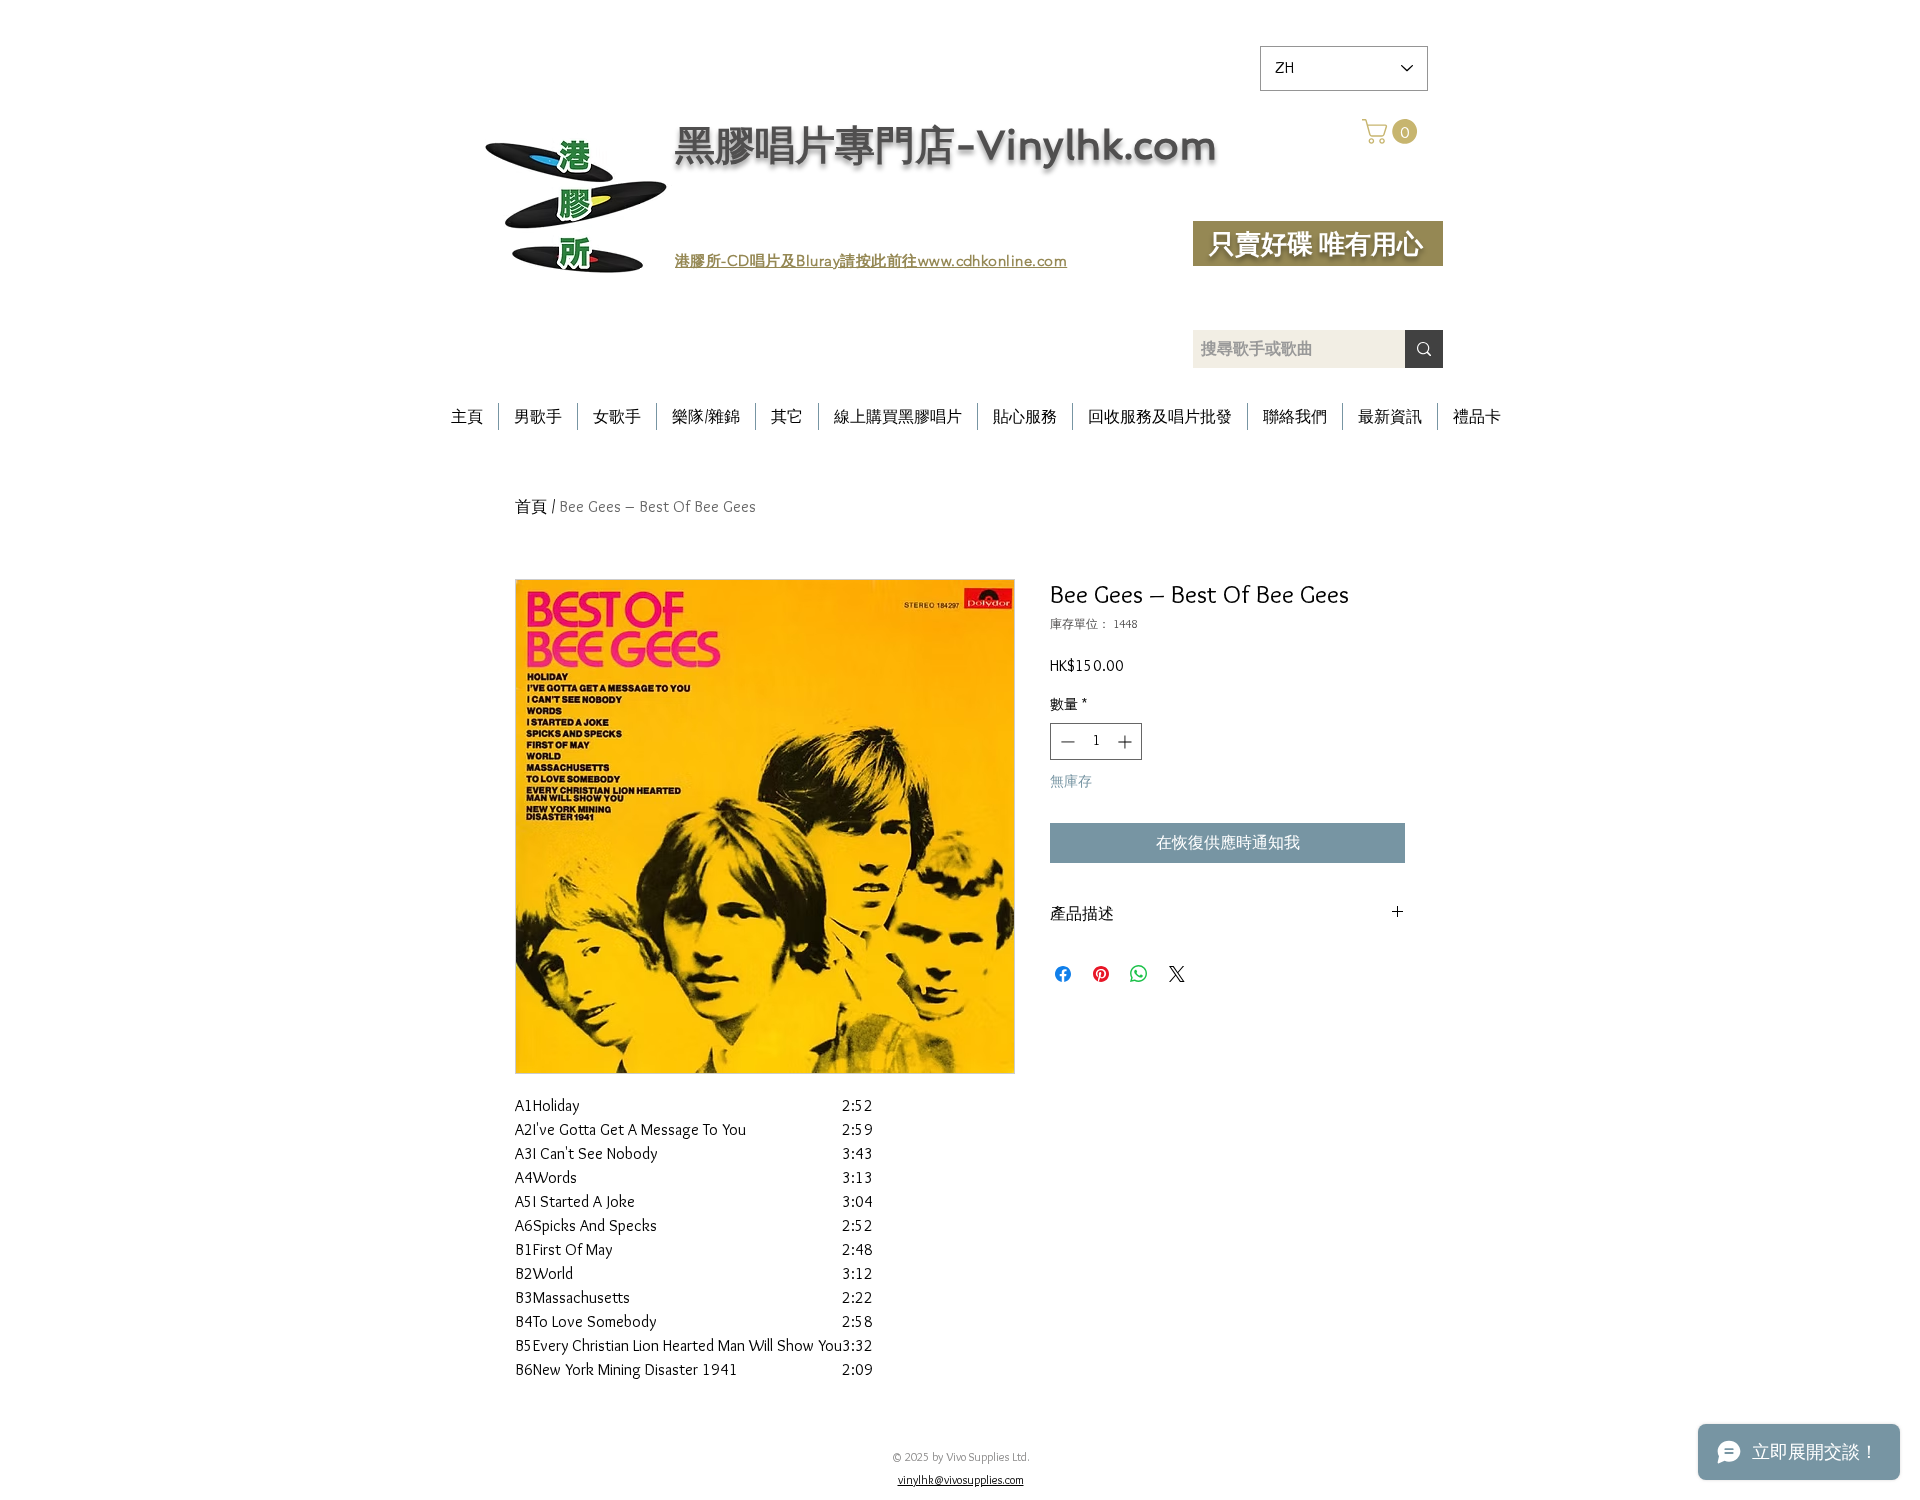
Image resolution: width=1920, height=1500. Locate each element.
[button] (1392, 131)
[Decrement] (1065, 741)
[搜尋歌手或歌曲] (1424, 349)
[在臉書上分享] (1063, 974)
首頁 (531, 506)
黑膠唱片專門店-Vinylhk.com (946, 145)
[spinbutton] (1096, 741)
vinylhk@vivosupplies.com (961, 1479)
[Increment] (1126, 741)
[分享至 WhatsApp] (1139, 974)
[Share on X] (1177, 974)
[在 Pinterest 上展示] (1101, 974)
